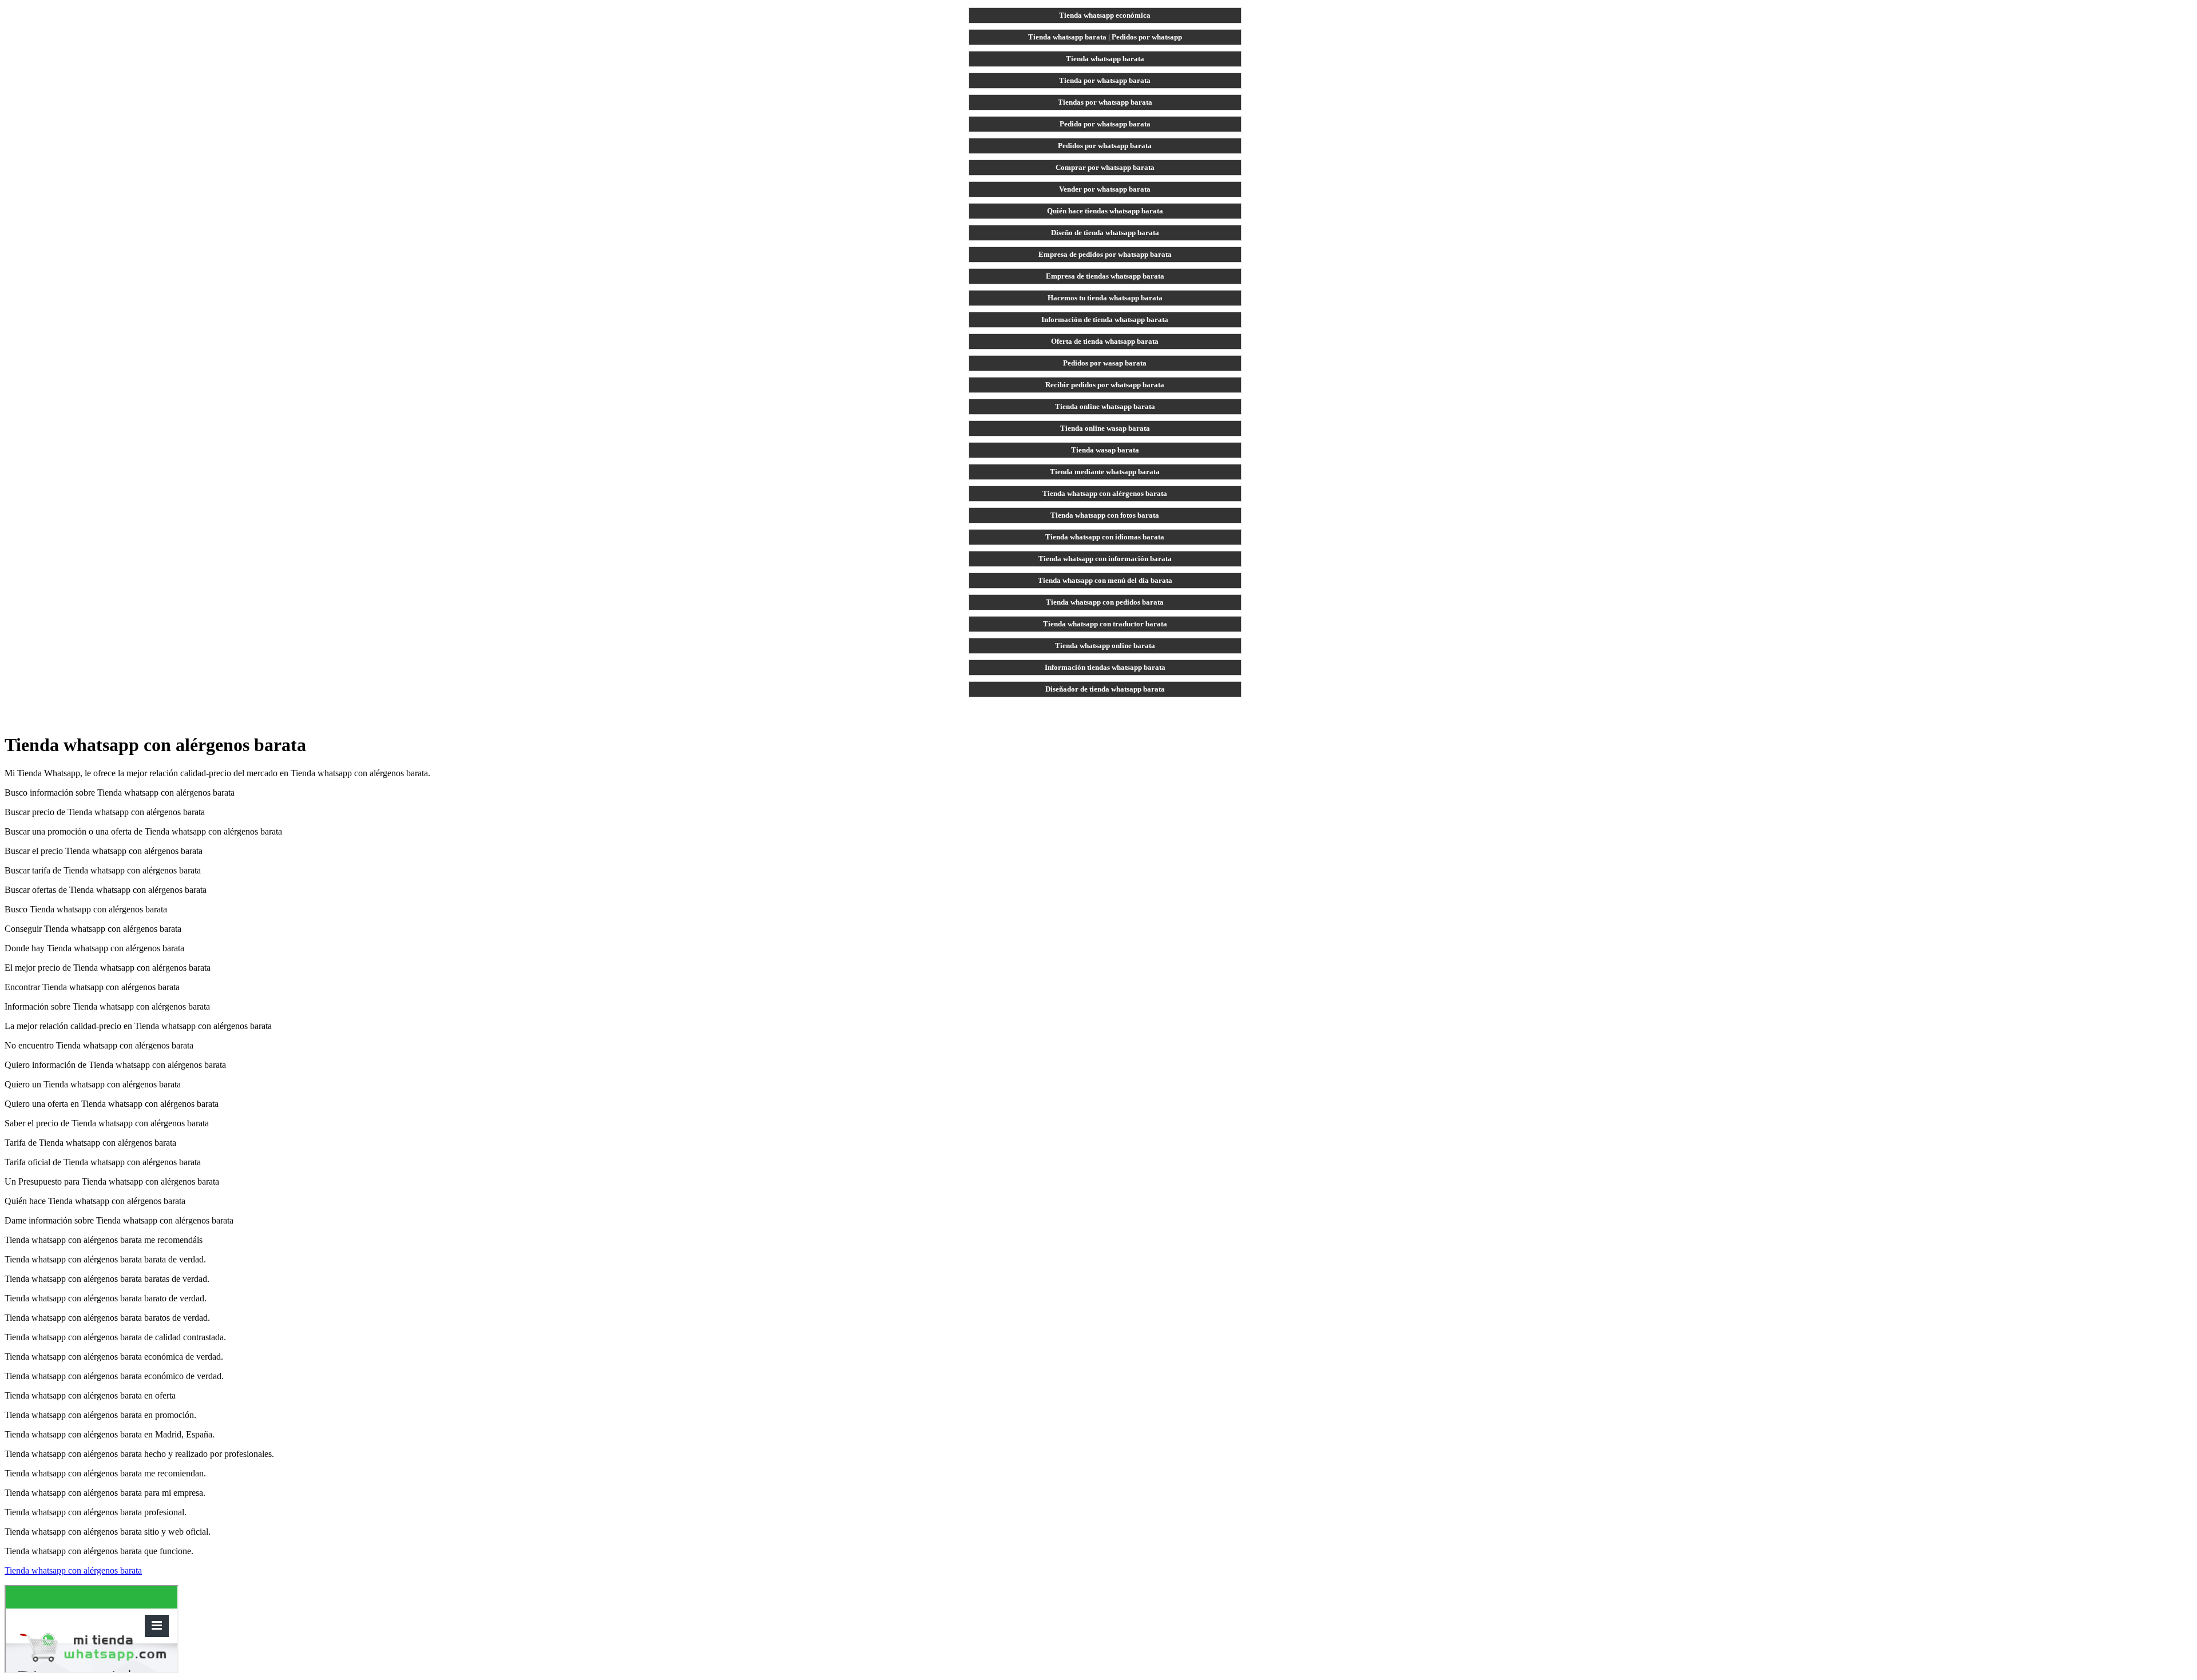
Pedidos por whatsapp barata (1105, 146)
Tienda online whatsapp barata (1105, 406)
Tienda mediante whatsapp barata (1105, 472)
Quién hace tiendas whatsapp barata (1105, 211)
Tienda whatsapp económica (1105, 15)
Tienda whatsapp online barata (1105, 646)
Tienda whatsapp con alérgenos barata (1105, 493)
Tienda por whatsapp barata (1105, 80)
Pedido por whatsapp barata (1105, 124)
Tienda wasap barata (1105, 450)
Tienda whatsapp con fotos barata (1105, 515)
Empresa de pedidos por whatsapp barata (1105, 254)
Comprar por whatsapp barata (1105, 167)
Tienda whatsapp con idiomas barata (1105, 537)
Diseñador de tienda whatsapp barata (1105, 689)
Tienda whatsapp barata (1105, 59)
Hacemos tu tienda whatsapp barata (1105, 298)
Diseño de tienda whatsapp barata (1105, 233)
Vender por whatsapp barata (1105, 189)
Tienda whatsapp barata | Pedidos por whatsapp (1105, 37)
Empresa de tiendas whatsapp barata (1105, 276)
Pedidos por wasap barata (1105, 363)
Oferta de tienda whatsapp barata (1105, 341)
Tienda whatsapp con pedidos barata (1105, 602)
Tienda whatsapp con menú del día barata (1105, 580)
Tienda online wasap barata (1105, 428)
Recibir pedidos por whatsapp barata (1105, 385)
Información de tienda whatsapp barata (1105, 319)
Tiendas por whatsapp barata (1105, 102)
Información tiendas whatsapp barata (1105, 667)
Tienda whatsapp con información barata (1105, 559)
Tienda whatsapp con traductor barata (1105, 624)
